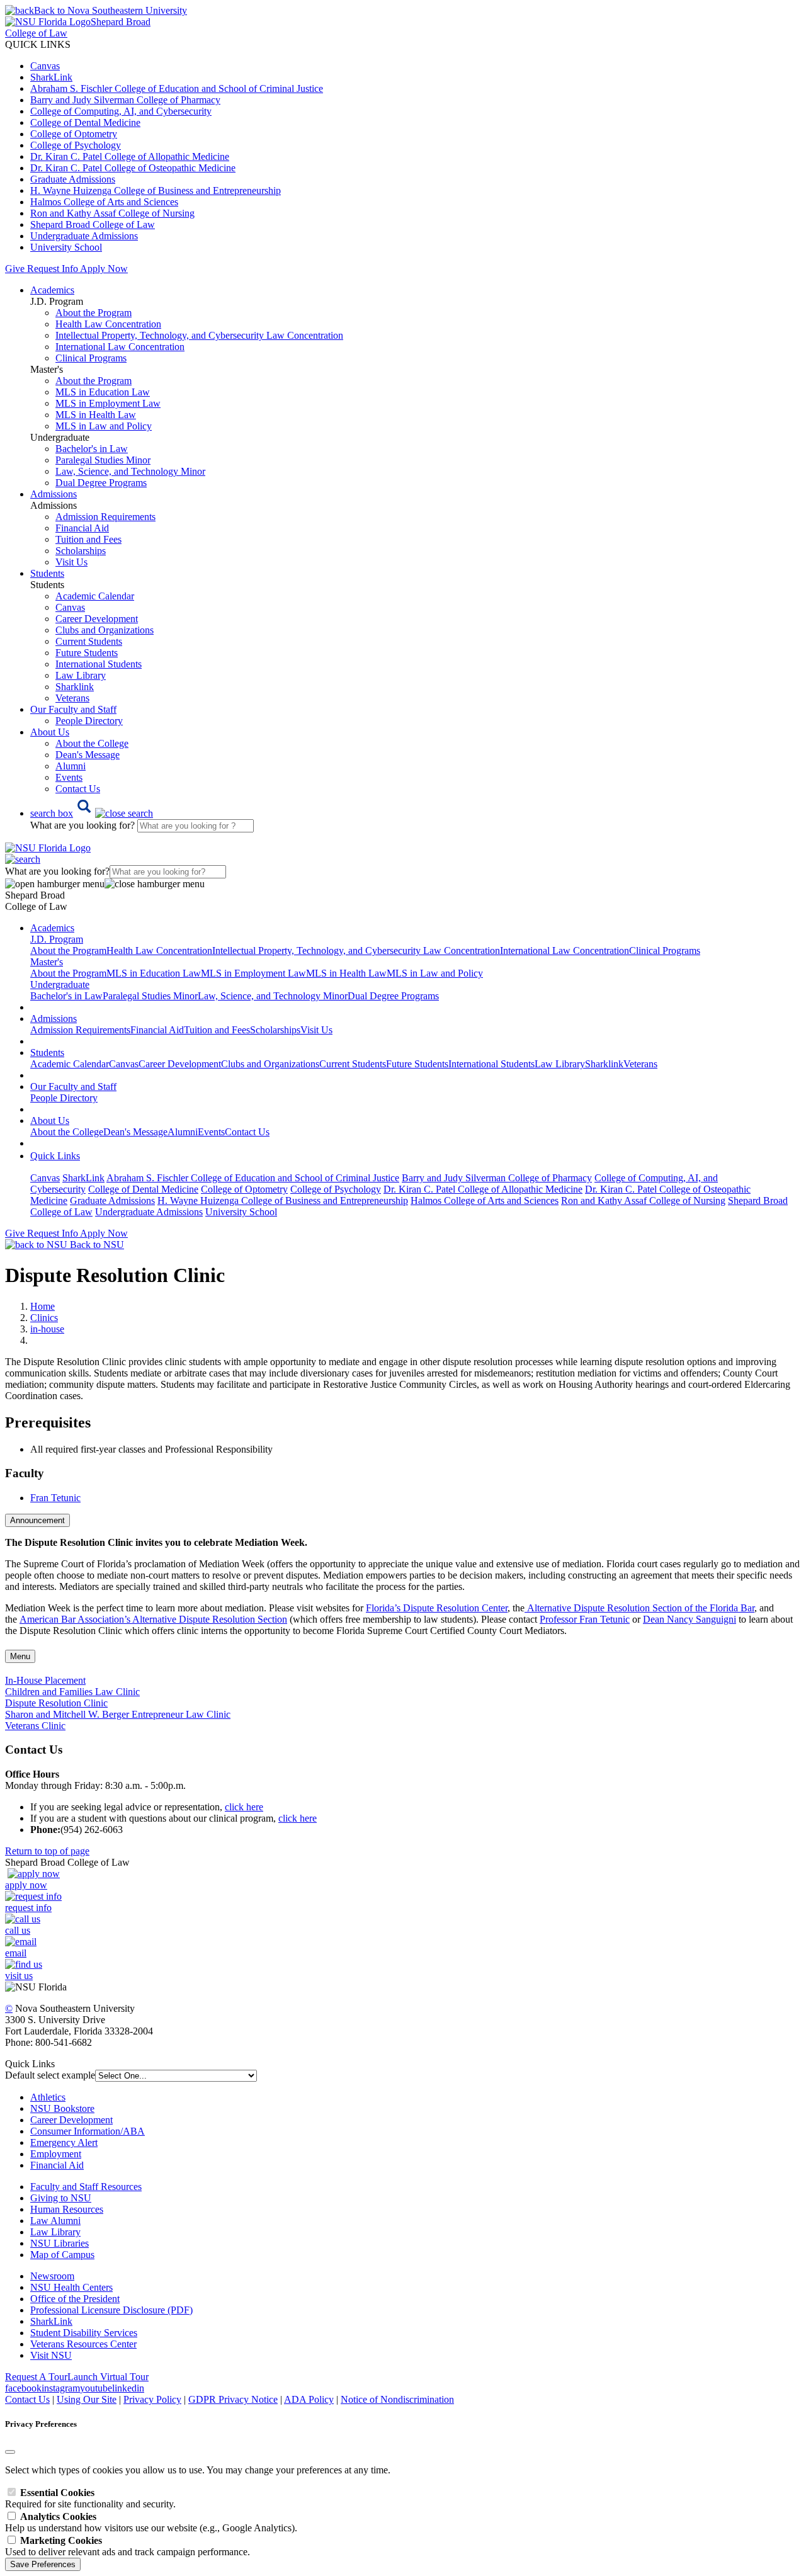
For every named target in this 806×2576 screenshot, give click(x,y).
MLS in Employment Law (108, 403)
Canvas (45, 66)
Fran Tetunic (55, 1498)
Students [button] (47, 573)
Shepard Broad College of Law (93, 224)
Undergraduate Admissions (84, 236)
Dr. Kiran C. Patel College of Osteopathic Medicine (133, 168)
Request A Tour (36, 2377)
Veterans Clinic (35, 1726)
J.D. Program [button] (57, 939)
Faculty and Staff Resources (86, 2187)
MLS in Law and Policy (104, 426)
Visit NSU (51, 2355)
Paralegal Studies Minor (103, 460)
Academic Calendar (95, 596)
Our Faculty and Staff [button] (73, 709)
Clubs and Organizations (105, 630)
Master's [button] (47, 962)
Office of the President (75, 2299)
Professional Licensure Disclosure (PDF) (111, 2310)
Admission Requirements (105, 517)
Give (15, 269)
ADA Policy (309, 2399)
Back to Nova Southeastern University (111, 10)
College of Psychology (76, 145)
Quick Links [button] (55, 1156)
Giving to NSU (61, 2198)
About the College (92, 743)
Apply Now (104, 269)
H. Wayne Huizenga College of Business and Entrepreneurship (156, 190)
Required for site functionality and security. (90, 2498)
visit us (19, 1976)
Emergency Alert (64, 2142)
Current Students (89, 641)
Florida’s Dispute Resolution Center (437, 1608)
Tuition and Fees (88, 539)
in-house (47, 1329)
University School (66, 247)
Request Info (52, 269)
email (16, 1953)
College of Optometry (74, 134)
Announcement (37, 1520)
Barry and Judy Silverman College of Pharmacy (125, 100)
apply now (26, 1885)
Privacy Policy (152, 2399)
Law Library (81, 675)
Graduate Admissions (73, 179)
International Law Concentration (120, 347)
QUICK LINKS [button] (38, 44)
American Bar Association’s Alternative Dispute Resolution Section (153, 1619)
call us (18, 1930)
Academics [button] (52, 290)
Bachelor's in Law (92, 449)
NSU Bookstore (62, 2108)
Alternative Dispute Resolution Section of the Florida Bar (641, 1608)
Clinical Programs (91, 358)
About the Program (94, 313)
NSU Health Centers (71, 2287)
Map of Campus (62, 2255)
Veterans (72, 698)
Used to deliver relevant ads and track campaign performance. (128, 2546)
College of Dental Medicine (85, 122)
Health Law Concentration (108, 324)
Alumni (71, 766)
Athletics (48, 2097)
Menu (20, 1656)
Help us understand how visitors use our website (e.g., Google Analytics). (151, 2522)
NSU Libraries (60, 2243)
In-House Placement (45, 1680)
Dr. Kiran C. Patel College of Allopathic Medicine (130, 156)
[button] (92, 813)
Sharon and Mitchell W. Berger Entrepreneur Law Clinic (118, 1714)
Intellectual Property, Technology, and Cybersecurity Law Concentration (199, 335)
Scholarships (81, 551)
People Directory (89, 721)
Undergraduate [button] (60, 984)
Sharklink (75, 687)
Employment (56, 2154)
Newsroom (52, 2276)
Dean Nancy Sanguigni (690, 1619)
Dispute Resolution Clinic (56, 1703)
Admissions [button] (54, 494)
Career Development (97, 619)
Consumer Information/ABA (88, 2131)
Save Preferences (43, 2564)
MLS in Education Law (103, 392)
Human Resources (67, 2209)
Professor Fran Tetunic (585, 1619)
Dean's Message (88, 755)
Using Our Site (87, 2399)
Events (69, 777)
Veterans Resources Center (83, 2344)
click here (244, 1807)
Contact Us (78, 789)
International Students (99, 664)
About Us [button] (50, 732)
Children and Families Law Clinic (72, 1692)
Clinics (44, 1318)
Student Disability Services (84, 2333)
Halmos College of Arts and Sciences (104, 202)
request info (28, 1908)
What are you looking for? (84, 825)
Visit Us (71, 562)
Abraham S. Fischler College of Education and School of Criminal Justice (177, 88)
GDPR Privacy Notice (233, 2399)
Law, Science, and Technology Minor (130, 471)
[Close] (10, 2452)
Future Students (87, 653)
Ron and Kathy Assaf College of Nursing (112, 213)
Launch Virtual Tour (108, 2377)
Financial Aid (82, 528)
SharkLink (51, 77)
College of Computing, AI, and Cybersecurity (121, 111)
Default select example (50, 2075)
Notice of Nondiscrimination (397, 2399)
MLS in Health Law (96, 415)
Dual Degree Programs (101, 483)
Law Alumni (55, 2221)
